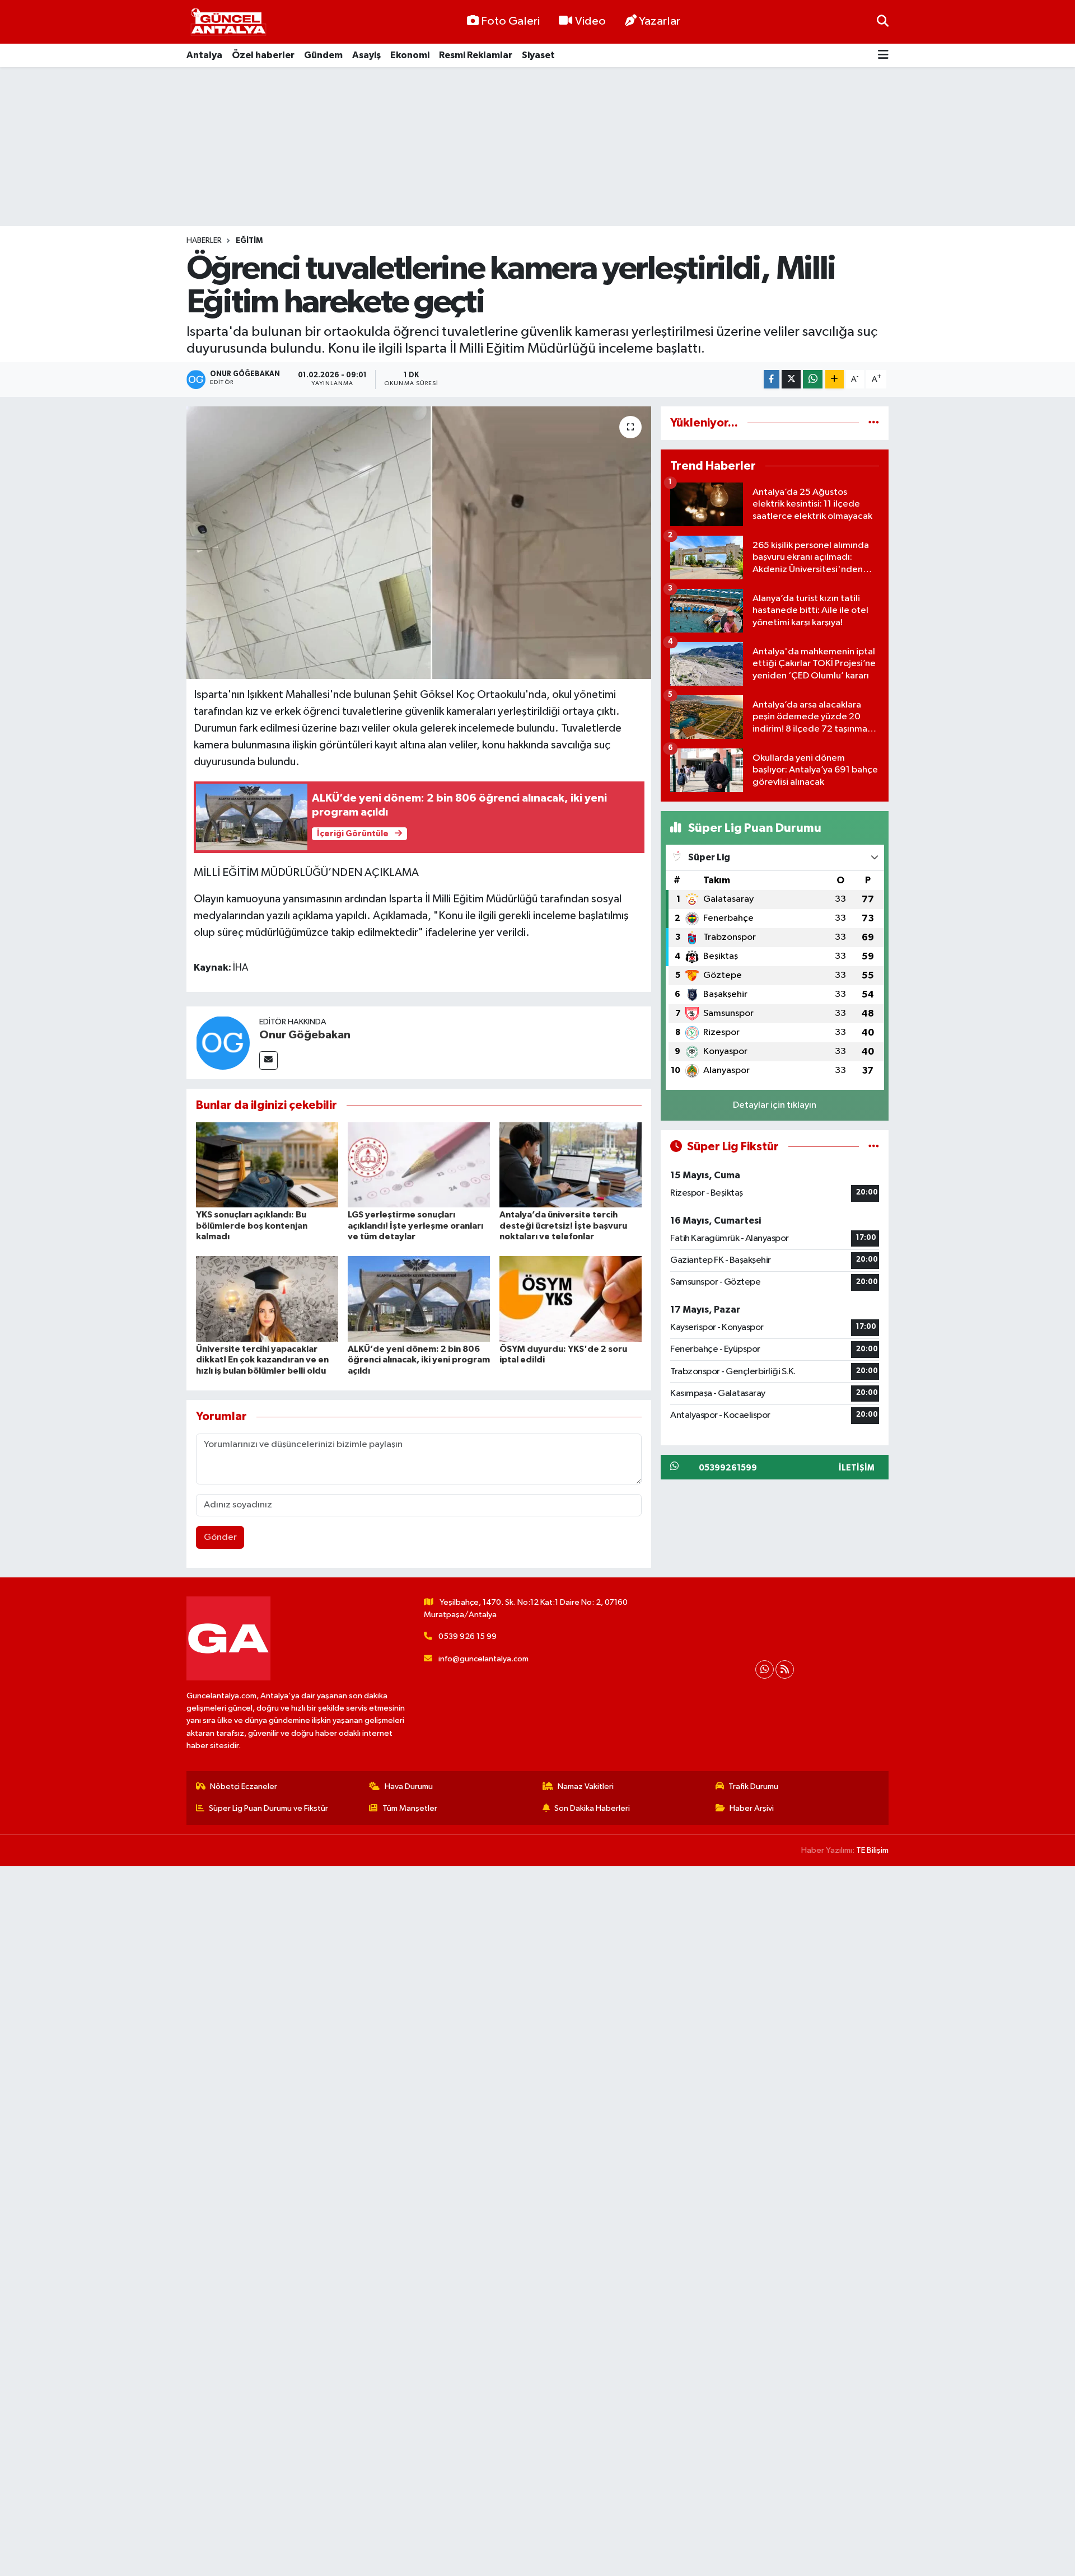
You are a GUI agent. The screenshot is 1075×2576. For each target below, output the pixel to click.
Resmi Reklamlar (476, 55)
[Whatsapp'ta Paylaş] (813, 379)
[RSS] (785, 1669)
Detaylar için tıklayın (775, 1105)
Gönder (220, 1537)
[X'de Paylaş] (791, 379)
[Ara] (883, 22)
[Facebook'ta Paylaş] (772, 379)
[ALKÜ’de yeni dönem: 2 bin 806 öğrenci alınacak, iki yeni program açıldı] (419, 1299)
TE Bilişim (872, 1850)
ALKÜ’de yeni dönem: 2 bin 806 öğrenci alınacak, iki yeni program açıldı (419, 1360)
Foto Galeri (510, 21)
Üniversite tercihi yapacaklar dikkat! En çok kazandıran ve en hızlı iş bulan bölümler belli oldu (262, 1360)
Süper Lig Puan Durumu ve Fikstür (268, 1808)
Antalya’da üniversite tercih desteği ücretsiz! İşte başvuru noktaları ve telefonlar (563, 1225)
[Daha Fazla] (835, 379)
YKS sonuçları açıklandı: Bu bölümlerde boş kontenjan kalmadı (252, 1225)
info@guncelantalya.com (483, 1659)
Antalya (204, 55)
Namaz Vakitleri (586, 1786)
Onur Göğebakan (305, 1035)
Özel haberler (263, 55)
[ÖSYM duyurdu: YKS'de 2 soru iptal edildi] (571, 1299)
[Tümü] (874, 423)
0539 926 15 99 (468, 1636)
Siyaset (538, 55)
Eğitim (249, 241)
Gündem (323, 55)
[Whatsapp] (765, 1669)
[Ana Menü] (883, 56)
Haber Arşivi (752, 1808)
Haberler (204, 241)
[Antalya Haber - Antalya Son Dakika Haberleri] (228, 22)
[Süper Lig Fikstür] (874, 1147)
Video (590, 21)
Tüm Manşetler (410, 1808)
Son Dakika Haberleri (592, 1808)
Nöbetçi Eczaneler (244, 1786)
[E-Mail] (268, 1060)
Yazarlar (660, 21)
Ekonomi (410, 55)
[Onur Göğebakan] (223, 1043)
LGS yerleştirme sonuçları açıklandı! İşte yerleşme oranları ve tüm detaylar (415, 1225)
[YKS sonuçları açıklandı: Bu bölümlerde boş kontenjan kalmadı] (267, 1165)
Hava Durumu (409, 1786)
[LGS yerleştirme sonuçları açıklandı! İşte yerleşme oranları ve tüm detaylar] (419, 1165)
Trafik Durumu (753, 1786)
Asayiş (366, 55)
